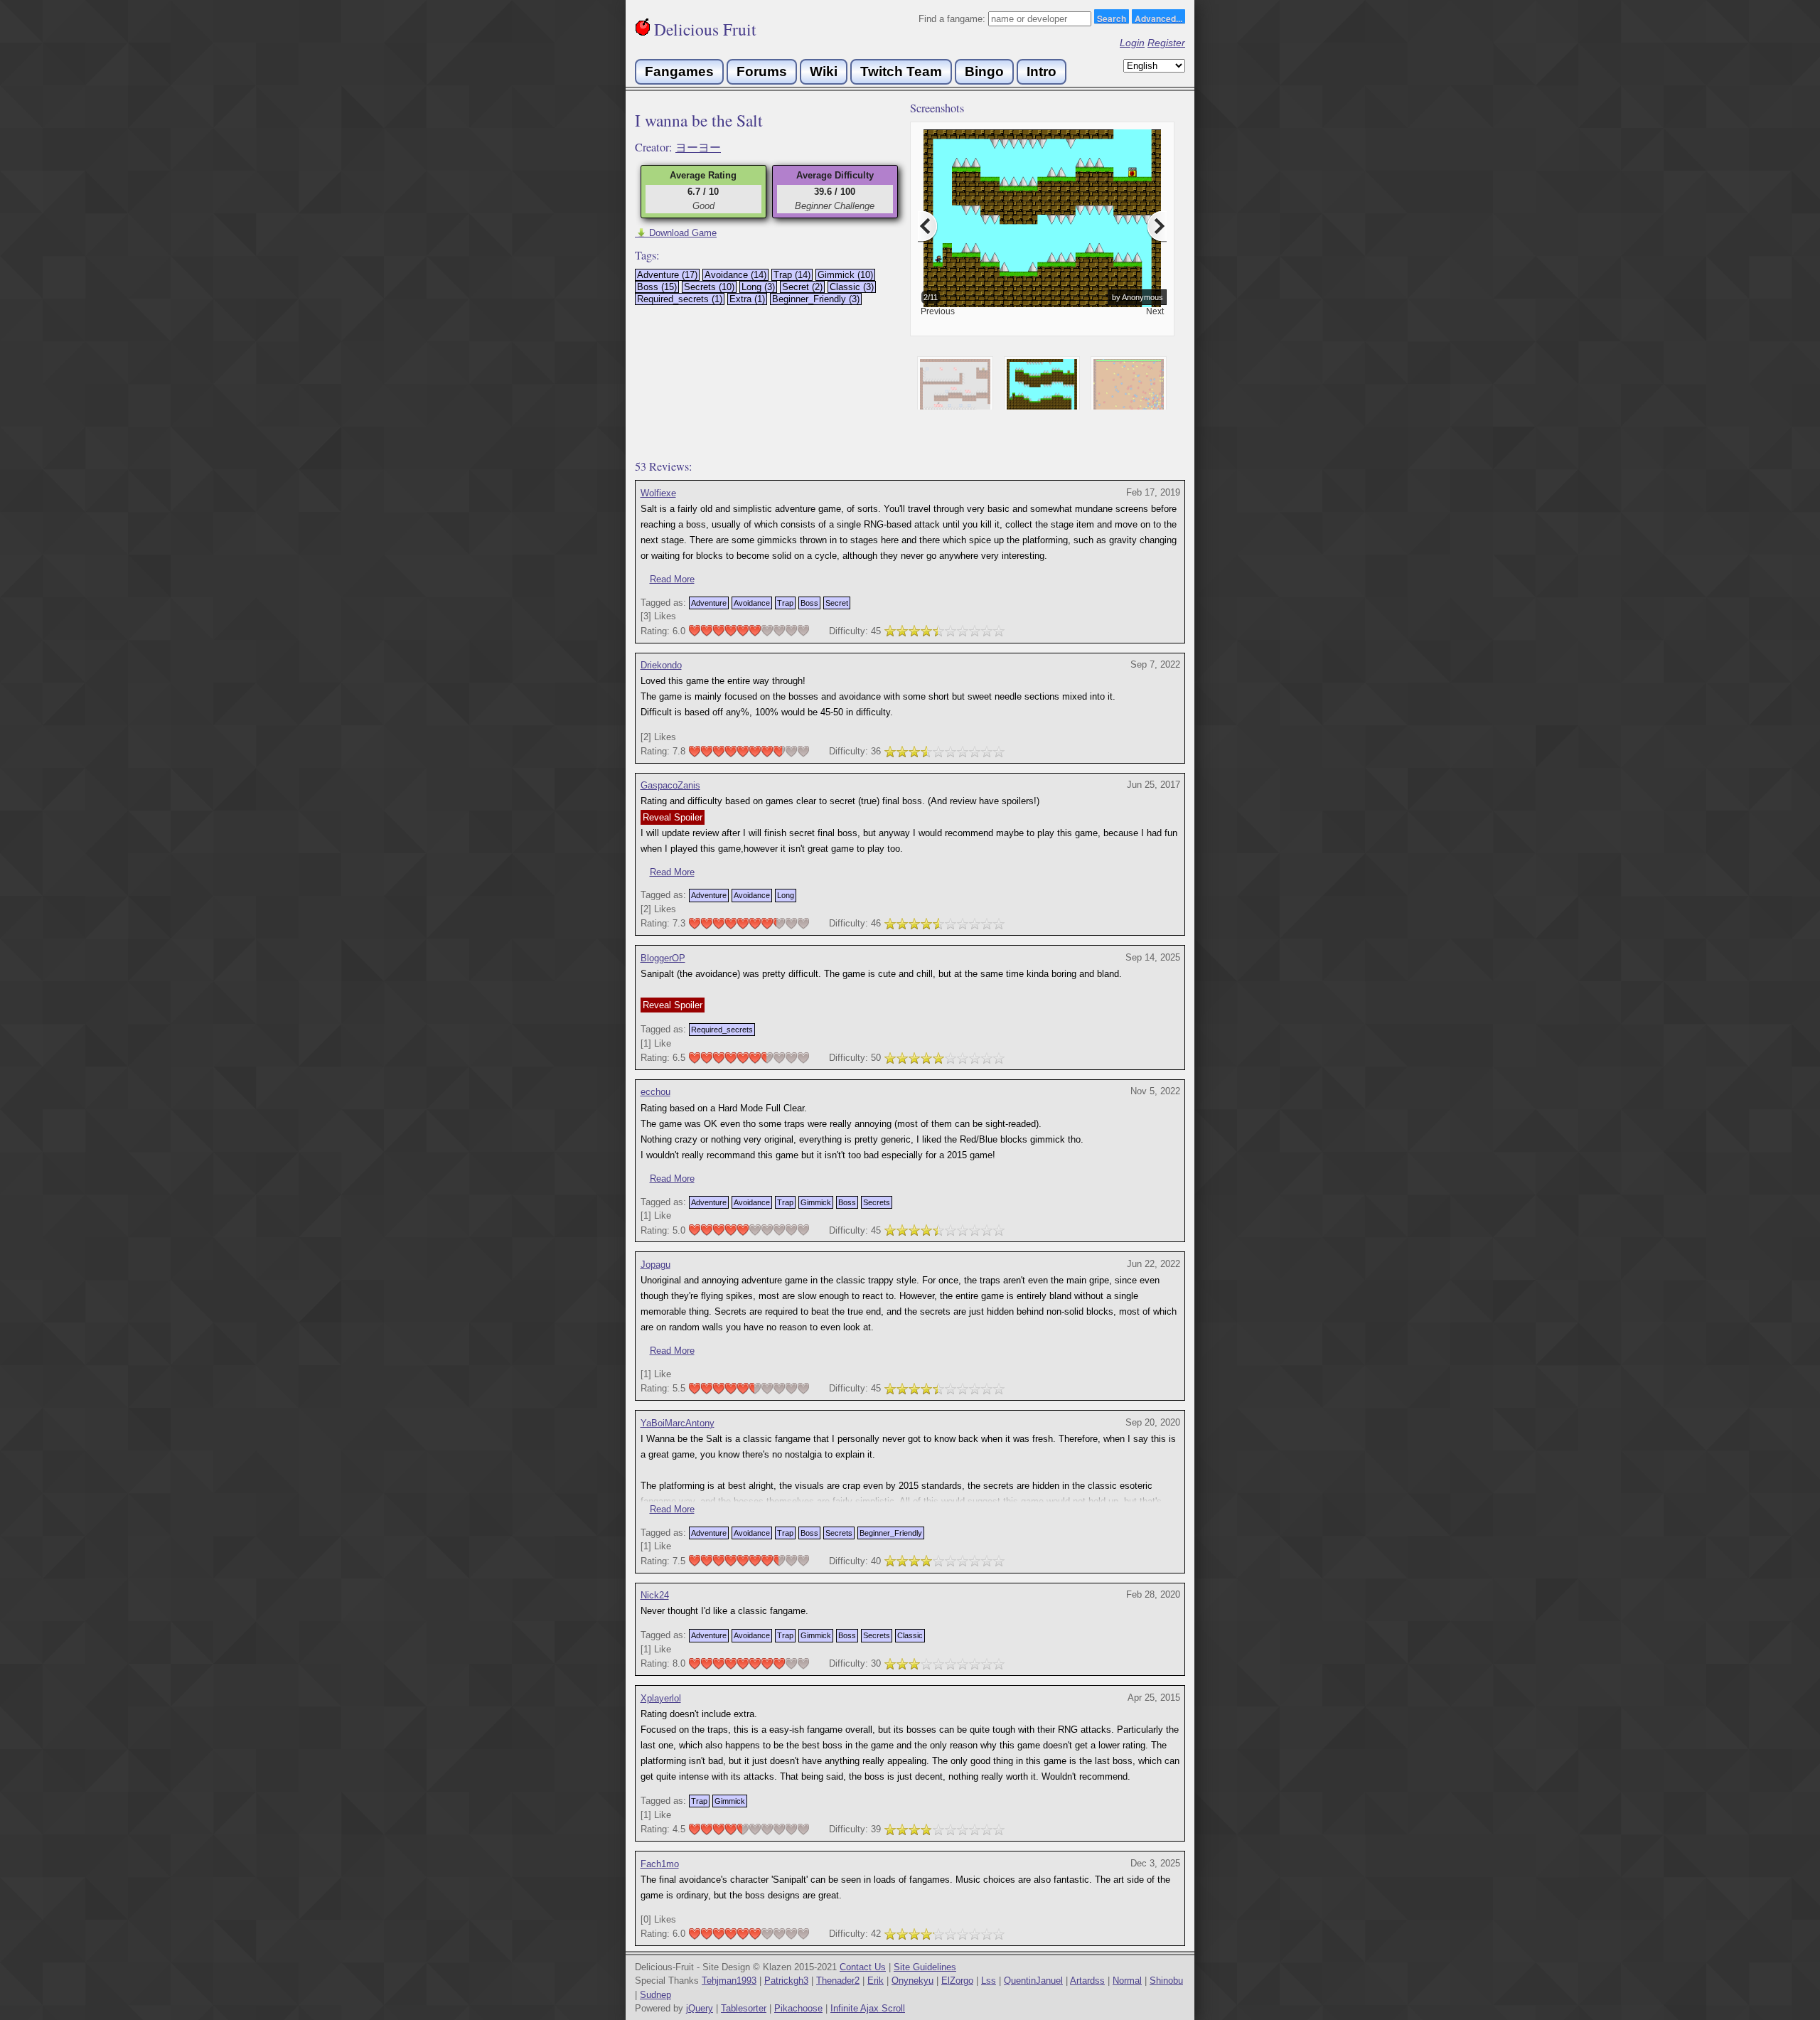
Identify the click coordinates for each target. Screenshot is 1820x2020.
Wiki (824, 71)
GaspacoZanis (670, 785)
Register (1166, 43)
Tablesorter (744, 2008)
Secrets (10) (709, 287)
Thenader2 (838, 1981)
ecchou (655, 1092)
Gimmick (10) (845, 275)
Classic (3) (852, 287)
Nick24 (655, 1595)
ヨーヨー (698, 147)
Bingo (984, 71)
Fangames (679, 71)
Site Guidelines (925, 1967)
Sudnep (655, 1995)
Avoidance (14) (735, 275)
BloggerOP (663, 958)
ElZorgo (957, 1981)
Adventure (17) (667, 275)
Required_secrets (722, 1030)
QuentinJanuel (1033, 1981)
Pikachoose (798, 2008)
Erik (876, 1981)
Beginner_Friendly (891, 1533)
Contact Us (863, 1967)
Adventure (709, 603)
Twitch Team (901, 71)
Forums (762, 71)
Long (786, 895)
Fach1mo (660, 1864)
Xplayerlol (661, 1698)
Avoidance (752, 603)
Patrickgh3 (786, 1981)
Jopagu (655, 1265)
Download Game (676, 233)
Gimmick (816, 1202)
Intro (1042, 71)
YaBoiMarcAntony (678, 1423)
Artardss (1087, 1981)
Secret (837, 603)
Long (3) (758, 287)
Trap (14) (792, 275)
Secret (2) (802, 287)
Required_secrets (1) (680, 299)
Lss (989, 1981)
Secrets (877, 1202)
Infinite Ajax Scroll (868, 2008)
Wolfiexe (658, 493)
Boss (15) (657, 287)
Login (1132, 43)
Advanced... (1158, 18)
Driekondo (661, 665)
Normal (1127, 1981)
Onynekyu (912, 1981)
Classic (910, 1635)
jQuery (700, 2008)
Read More (672, 579)
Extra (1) (747, 299)
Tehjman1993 (729, 1981)
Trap (785, 603)
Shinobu (1166, 1981)
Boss (809, 603)
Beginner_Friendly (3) (816, 299)
